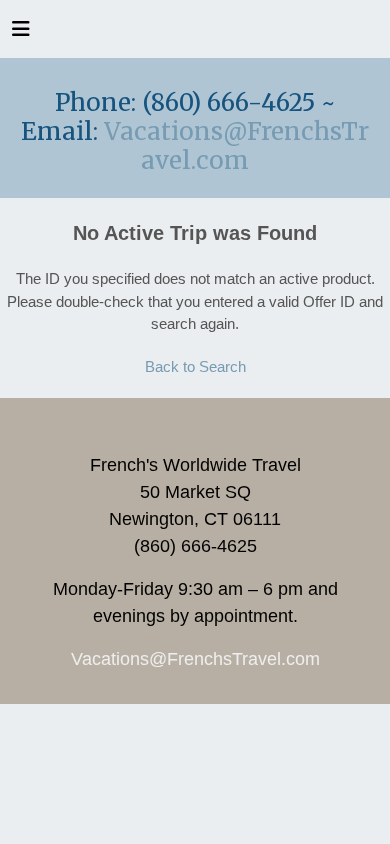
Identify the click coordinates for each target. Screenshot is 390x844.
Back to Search (195, 366)
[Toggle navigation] (21, 34)
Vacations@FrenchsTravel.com (236, 146)
